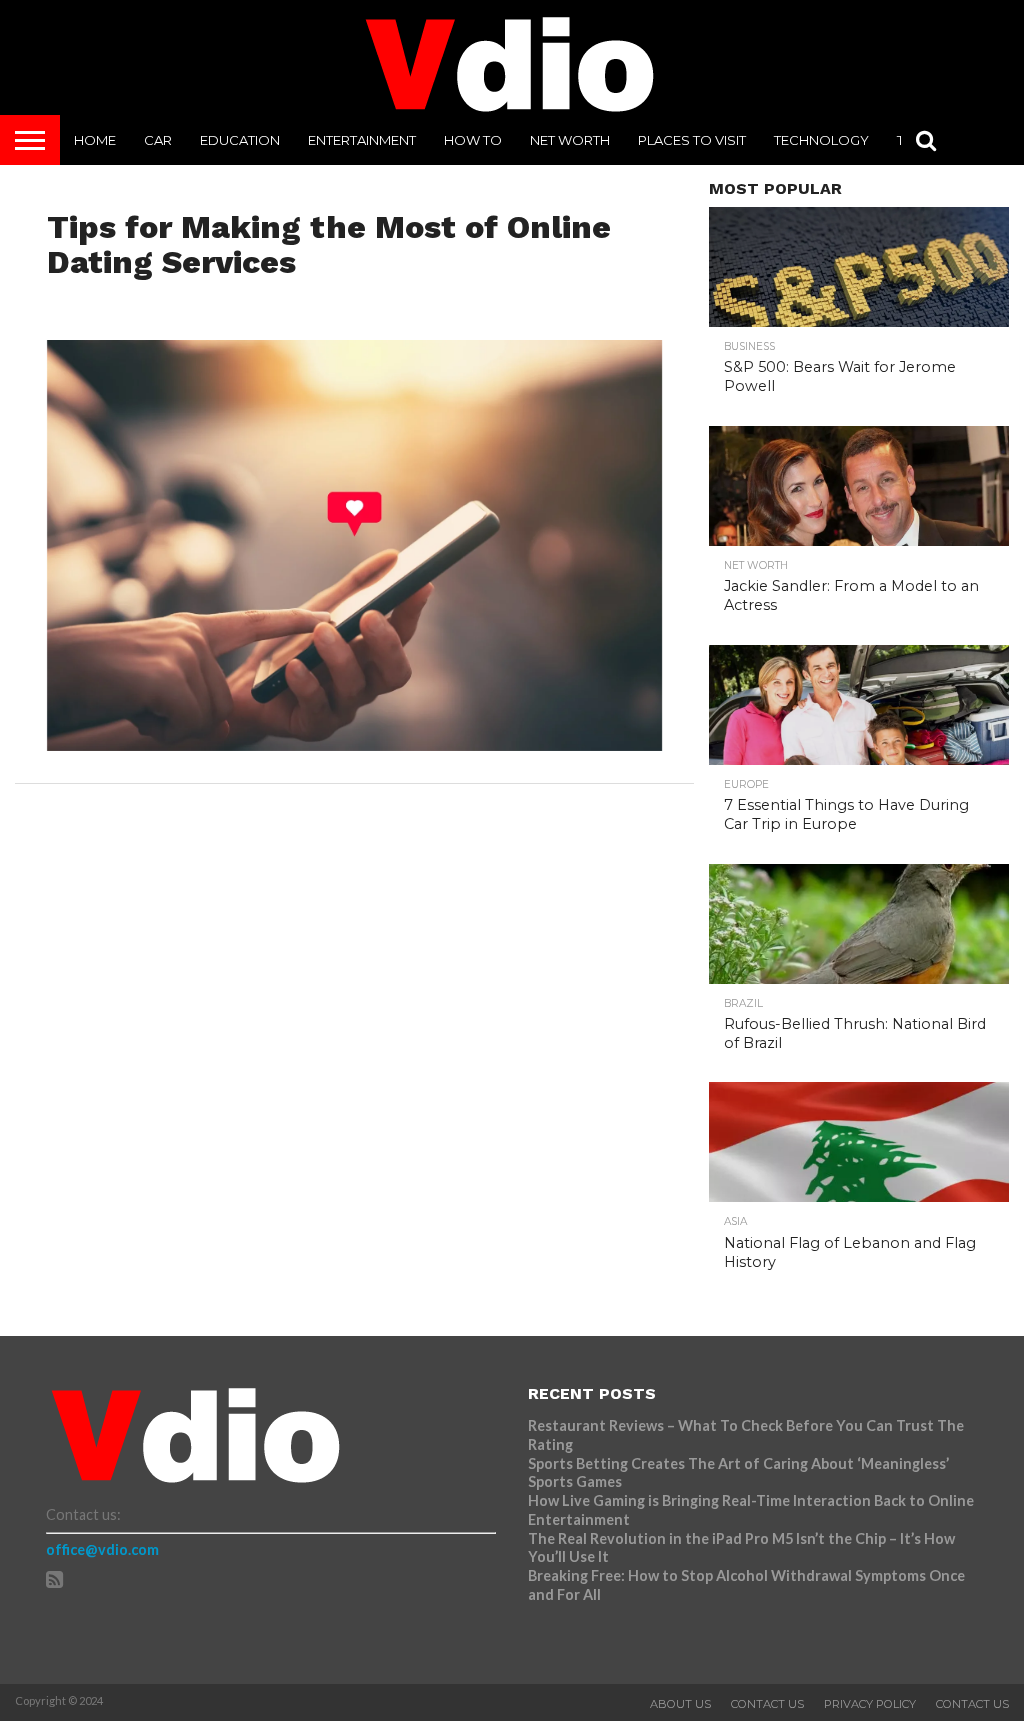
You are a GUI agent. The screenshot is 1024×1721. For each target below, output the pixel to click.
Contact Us (767, 1704)
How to (473, 140)
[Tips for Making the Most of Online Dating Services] (355, 744)
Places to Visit (692, 140)
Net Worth (570, 140)
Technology (821, 140)
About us (680, 1704)
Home (95, 140)
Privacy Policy (870, 1704)
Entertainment (362, 140)
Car (158, 140)
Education (240, 140)
